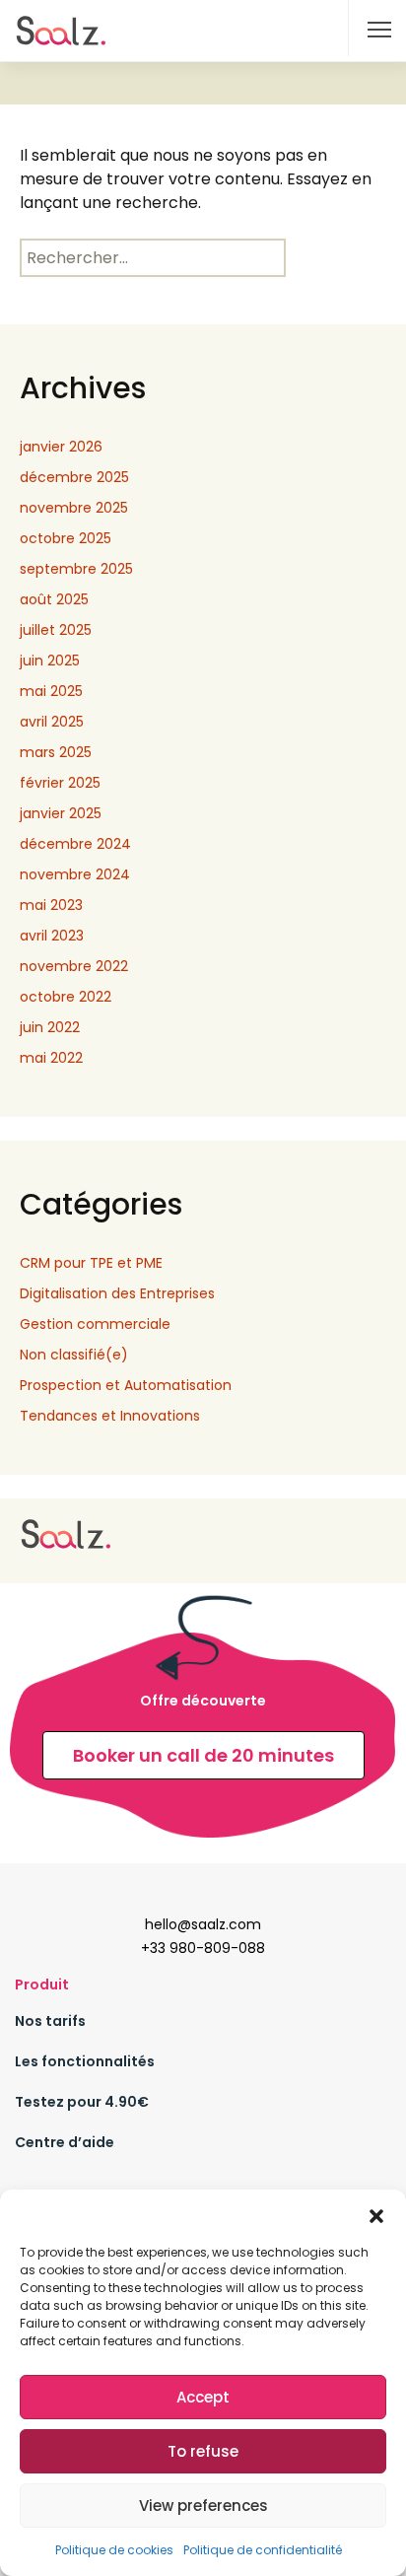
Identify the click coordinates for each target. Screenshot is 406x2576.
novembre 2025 (74, 508)
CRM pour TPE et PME (91, 1263)
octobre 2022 (66, 997)
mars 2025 (56, 752)
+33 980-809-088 (203, 1948)
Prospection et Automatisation (126, 1385)
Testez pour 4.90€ (82, 2102)
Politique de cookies (114, 2550)
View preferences (203, 2506)
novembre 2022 (74, 966)
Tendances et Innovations (110, 1416)
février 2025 (60, 783)
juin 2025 (50, 661)
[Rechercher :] (153, 258)
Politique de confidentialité (263, 2550)
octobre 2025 (66, 538)
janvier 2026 (61, 447)
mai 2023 (51, 905)
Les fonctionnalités (85, 2061)
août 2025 (54, 599)
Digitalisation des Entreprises (117, 1293)
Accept (203, 2397)
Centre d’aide (65, 2142)
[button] (376, 2214)
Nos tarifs (50, 2021)
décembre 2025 (74, 477)
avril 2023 (52, 936)
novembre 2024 (75, 874)
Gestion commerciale (95, 1324)
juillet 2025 (56, 630)
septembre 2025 (76, 569)
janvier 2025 (61, 813)
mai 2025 (51, 691)
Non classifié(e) (74, 1355)
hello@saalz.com (203, 1924)
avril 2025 (52, 722)
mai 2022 (51, 1058)
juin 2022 (50, 1027)
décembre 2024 (75, 844)
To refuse (203, 2451)
